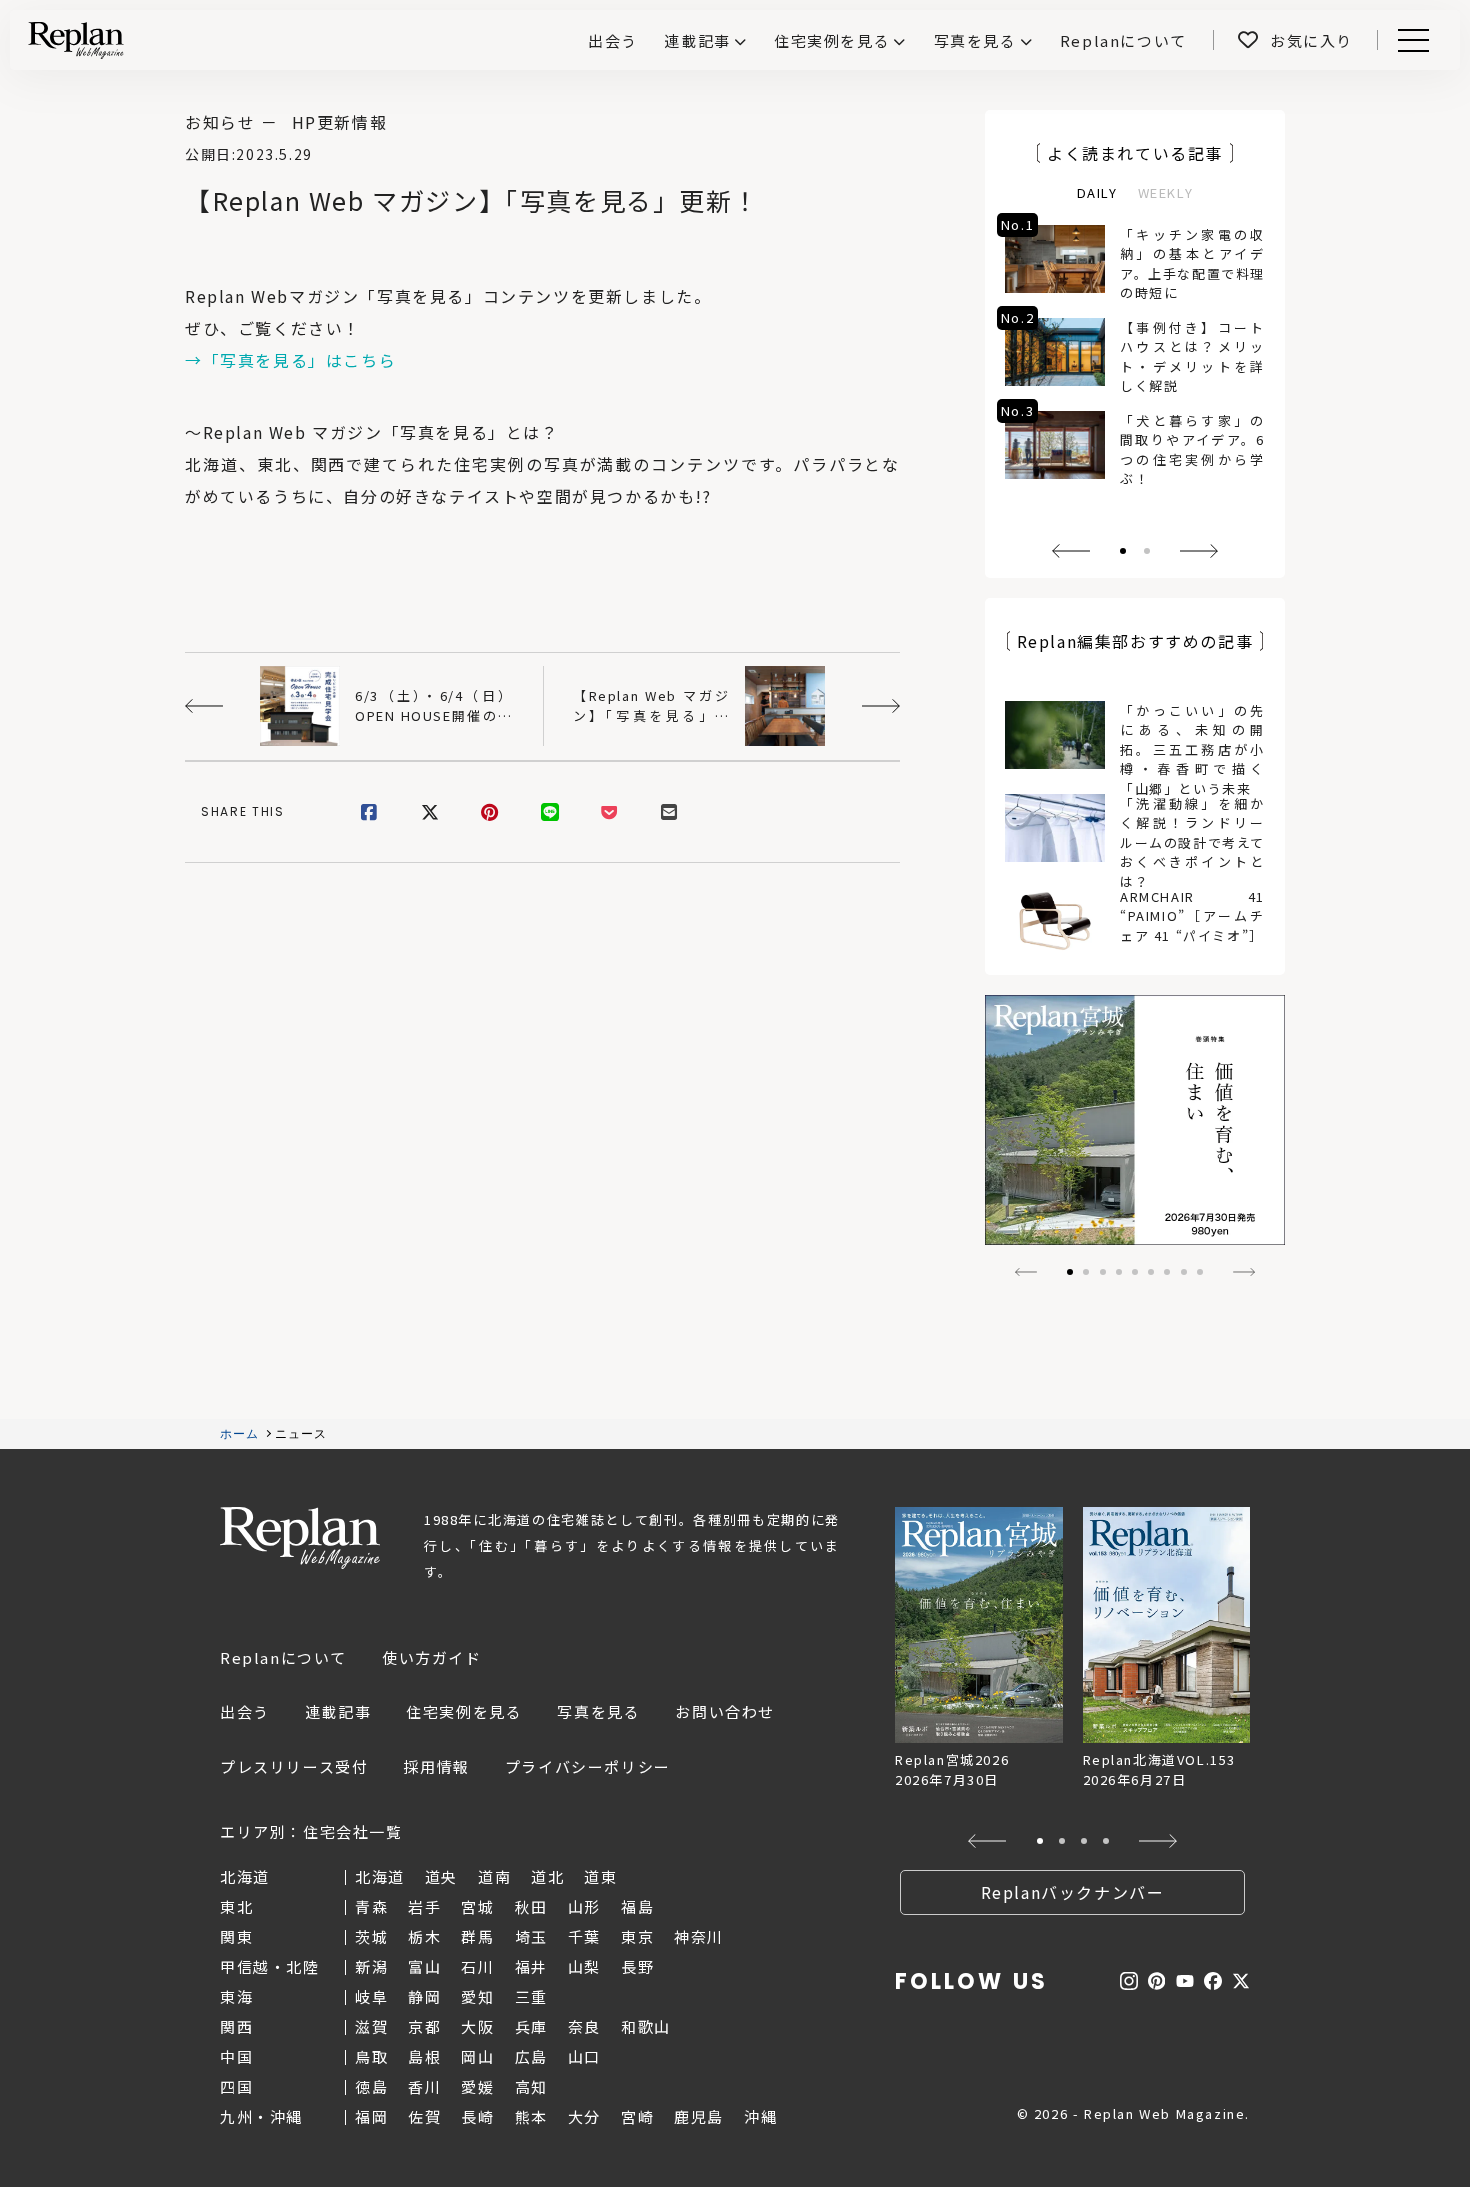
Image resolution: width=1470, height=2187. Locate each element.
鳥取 (371, 2056)
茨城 (371, 1936)
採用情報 (436, 1766)
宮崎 (637, 2116)
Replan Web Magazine (300, 1538)
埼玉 (531, 1936)
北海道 (380, 1876)
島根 (424, 2056)
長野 (637, 1966)
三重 (531, 1996)
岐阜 (371, 1996)
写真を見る (975, 40)
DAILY (1097, 192)
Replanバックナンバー (1073, 1892)
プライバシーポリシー (588, 1766)
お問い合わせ (725, 1711)
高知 (531, 2086)
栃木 (424, 1936)
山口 (584, 2056)
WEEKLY (1166, 192)
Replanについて (283, 1657)
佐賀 (424, 2116)
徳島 (371, 2086)
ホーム (240, 1434)
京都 (424, 2026)
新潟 (371, 1966)
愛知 (477, 1996)
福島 (637, 1906)
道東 (600, 1876)
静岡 (424, 1996)
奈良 (584, 2026)
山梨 (584, 1966)
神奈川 (699, 1936)
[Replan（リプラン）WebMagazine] (76, 40)
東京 (637, 1936)
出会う (245, 1711)
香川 (424, 2086)
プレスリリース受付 (294, 1766)
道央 (441, 1876)
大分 (584, 2116)
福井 (531, 1966)
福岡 (371, 2116)
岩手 (424, 1906)
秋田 (531, 1906)
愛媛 (477, 2086)
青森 (371, 1906)
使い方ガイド (432, 1657)
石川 (477, 1966)
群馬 (477, 1936)
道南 (494, 1876)
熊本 (531, 2116)
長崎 (477, 2116)
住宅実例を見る (832, 40)
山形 (584, 1906)
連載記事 (697, 40)
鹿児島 (699, 2116)
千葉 (584, 1936)
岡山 (477, 2056)
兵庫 (531, 2026)
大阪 (477, 2026)
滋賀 (371, 2026)
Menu (1424, 40)
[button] (1070, 551)
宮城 (477, 1906)
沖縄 (760, 2116)
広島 (531, 2056)
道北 (547, 1876)
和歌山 (646, 2026)
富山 (424, 1966)
